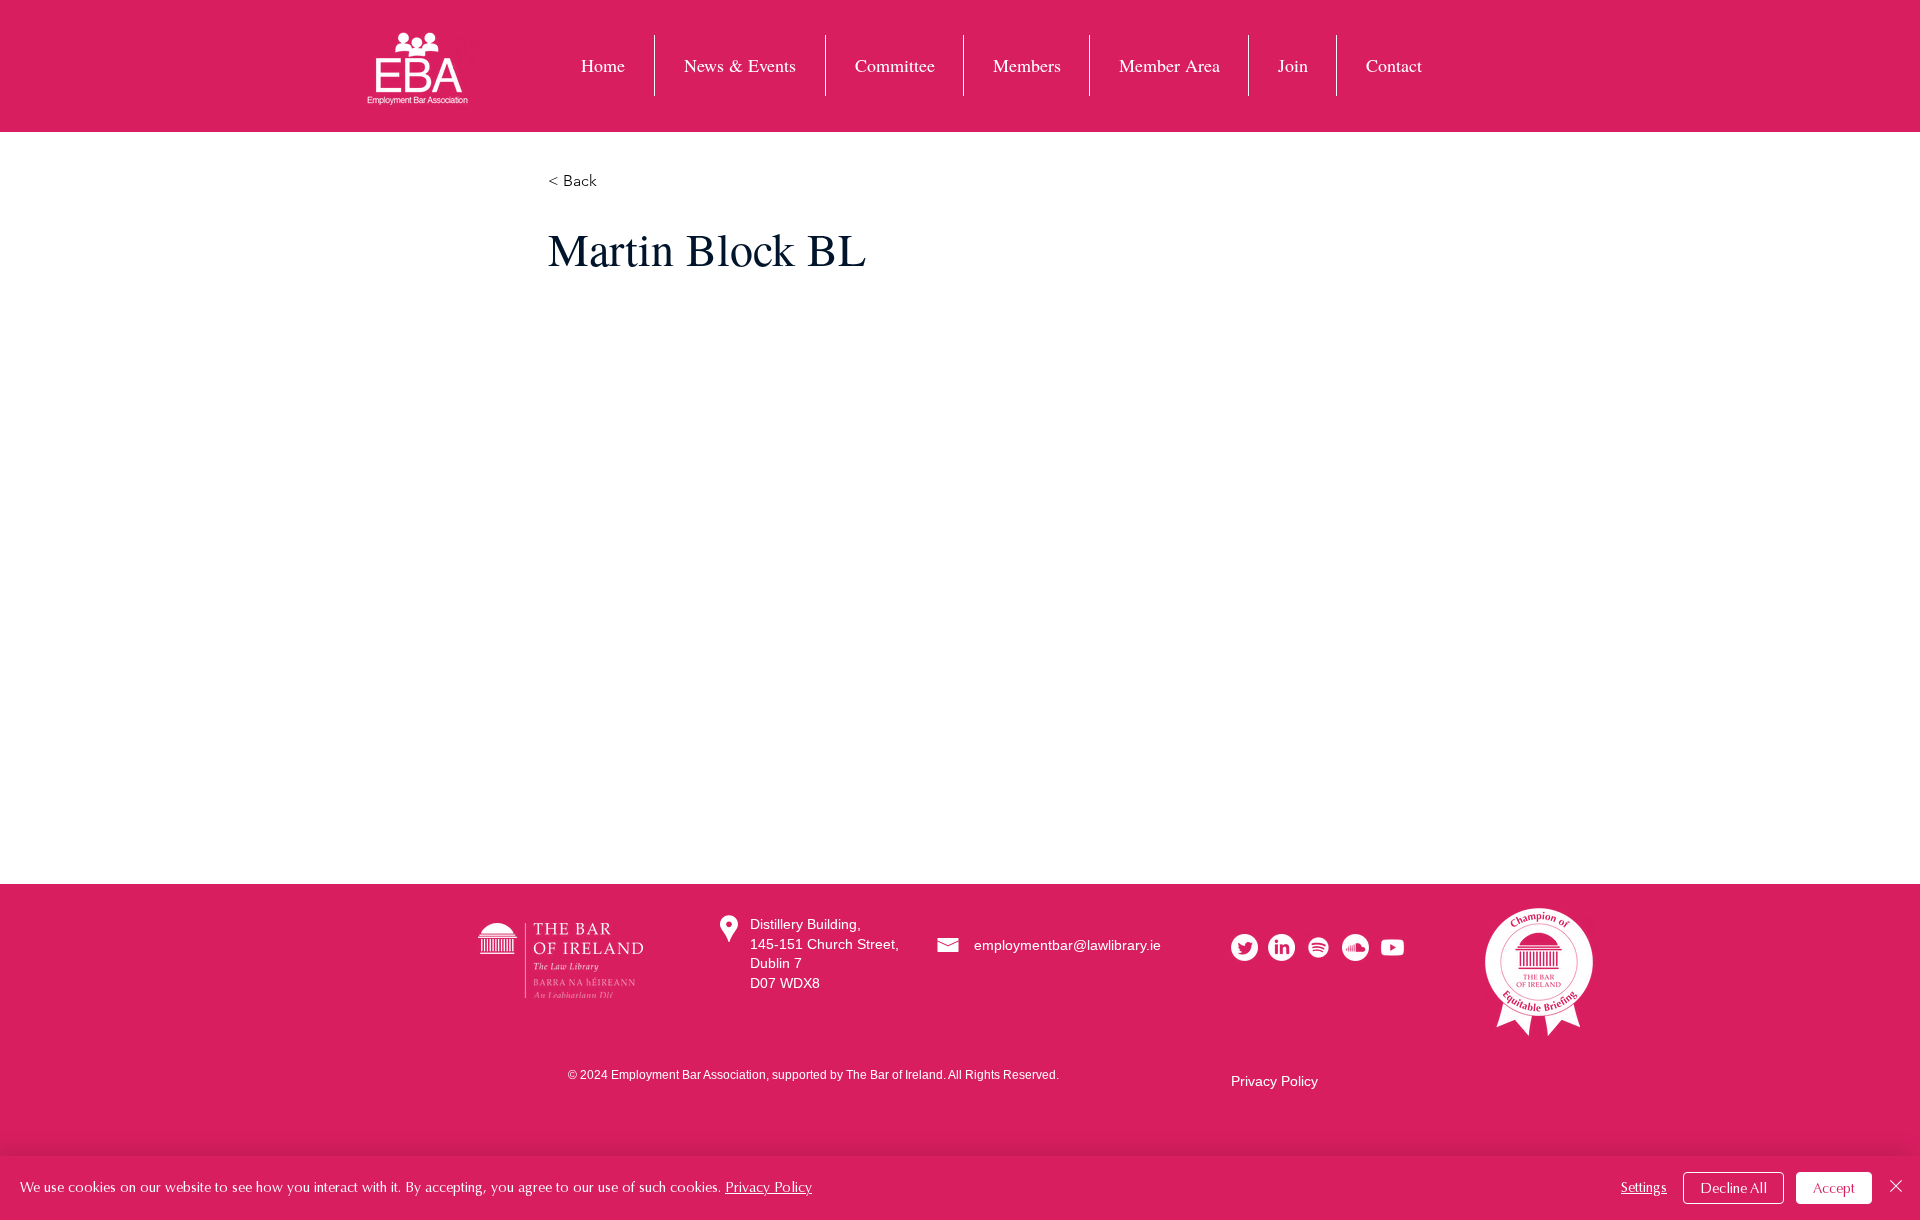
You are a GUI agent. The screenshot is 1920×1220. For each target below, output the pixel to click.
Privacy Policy (1274, 1081)
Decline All (1733, 1188)
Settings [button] (1644, 1187)
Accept (1834, 1188)
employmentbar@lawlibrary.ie (1067, 945)
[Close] (1896, 1188)
